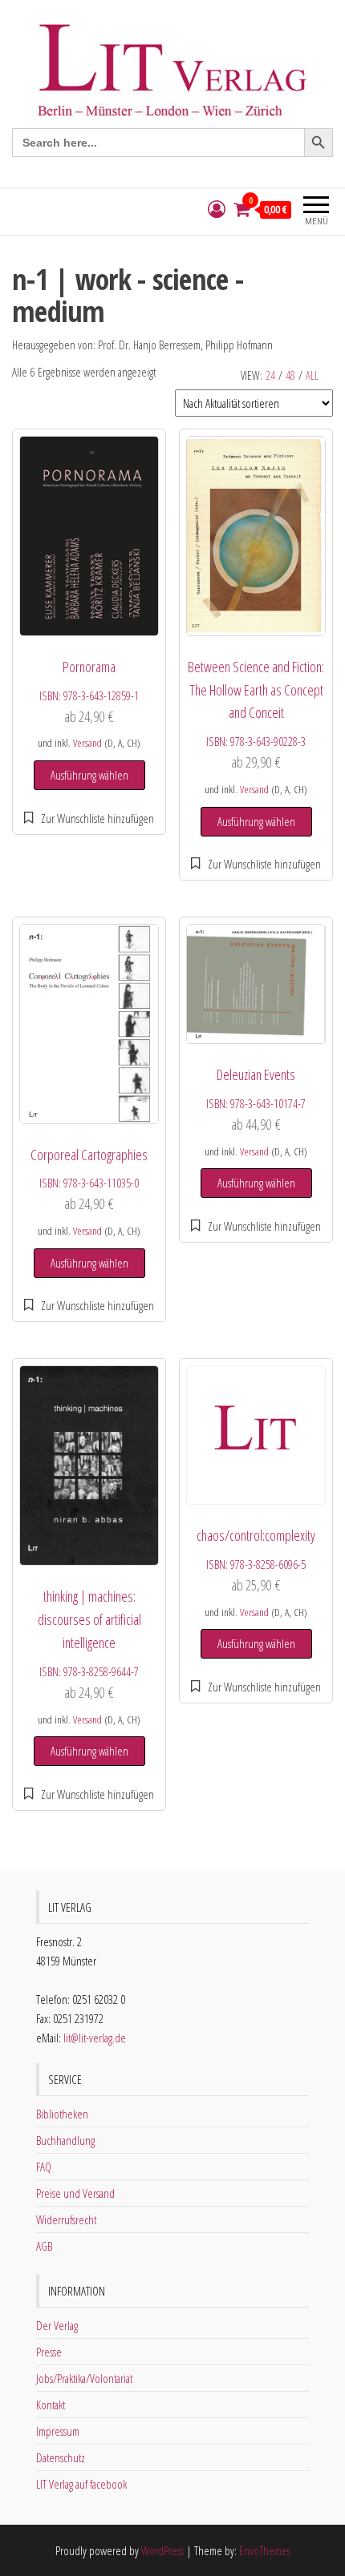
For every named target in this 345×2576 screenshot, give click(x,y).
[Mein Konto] (217, 210)
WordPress (162, 2550)
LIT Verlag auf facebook (81, 2484)
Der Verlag (57, 2325)
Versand (87, 743)
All (312, 375)
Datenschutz (61, 2457)
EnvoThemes (265, 2550)
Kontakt (51, 2405)
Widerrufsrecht (66, 2219)
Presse (49, 2352)
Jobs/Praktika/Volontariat (84, 2378)
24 (270, 375)
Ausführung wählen (89, 775)
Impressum (58, 2431)
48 (290, 375)
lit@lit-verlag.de (95, 2038)
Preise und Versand (75, 2193)
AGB (44, 2246)
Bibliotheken (62, 2114)
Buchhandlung (65, 2140)
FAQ (44, 2167)
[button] (89, 818)
